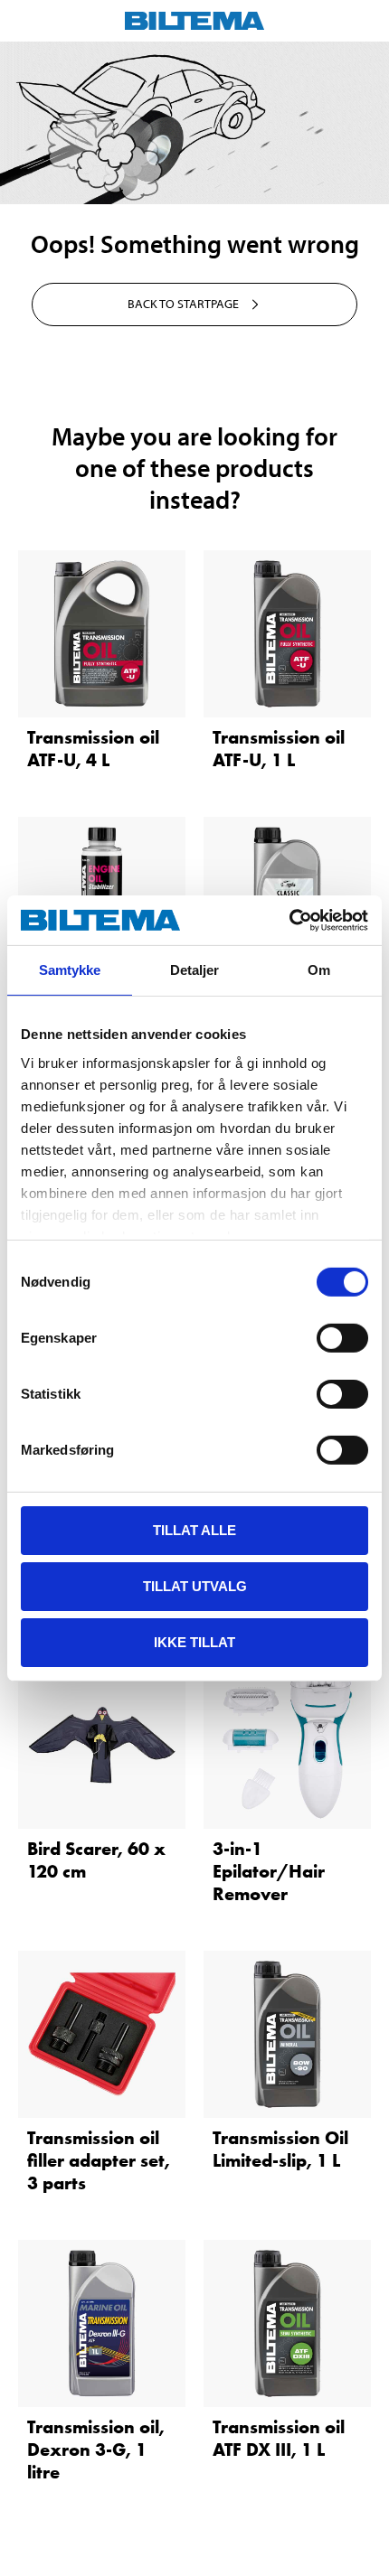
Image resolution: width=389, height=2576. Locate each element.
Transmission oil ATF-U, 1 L (279, 749)
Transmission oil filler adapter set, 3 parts (99, 2160)
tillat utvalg (195, 1586)
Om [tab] (319, 970)
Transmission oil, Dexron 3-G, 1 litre (96, 2450)
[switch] (342, 1338)
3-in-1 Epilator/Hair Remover (269, 1871)
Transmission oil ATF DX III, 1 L (279, 2438)
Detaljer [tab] (195, 970)
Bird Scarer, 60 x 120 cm (96, 1860)
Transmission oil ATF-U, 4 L (93, 749)
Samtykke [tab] (70, 970)
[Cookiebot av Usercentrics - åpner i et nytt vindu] (289, 920)
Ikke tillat (194, 1641)
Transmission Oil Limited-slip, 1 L (280, 2149)
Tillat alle (194, 1530)
